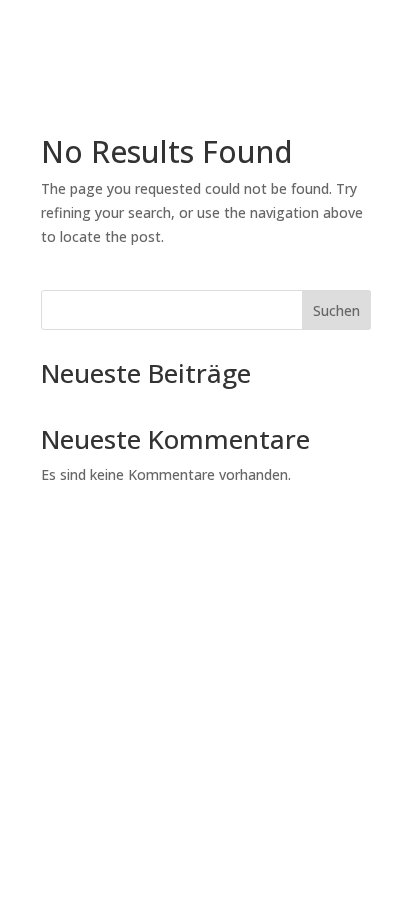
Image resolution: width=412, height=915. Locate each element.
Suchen (336, 310)
